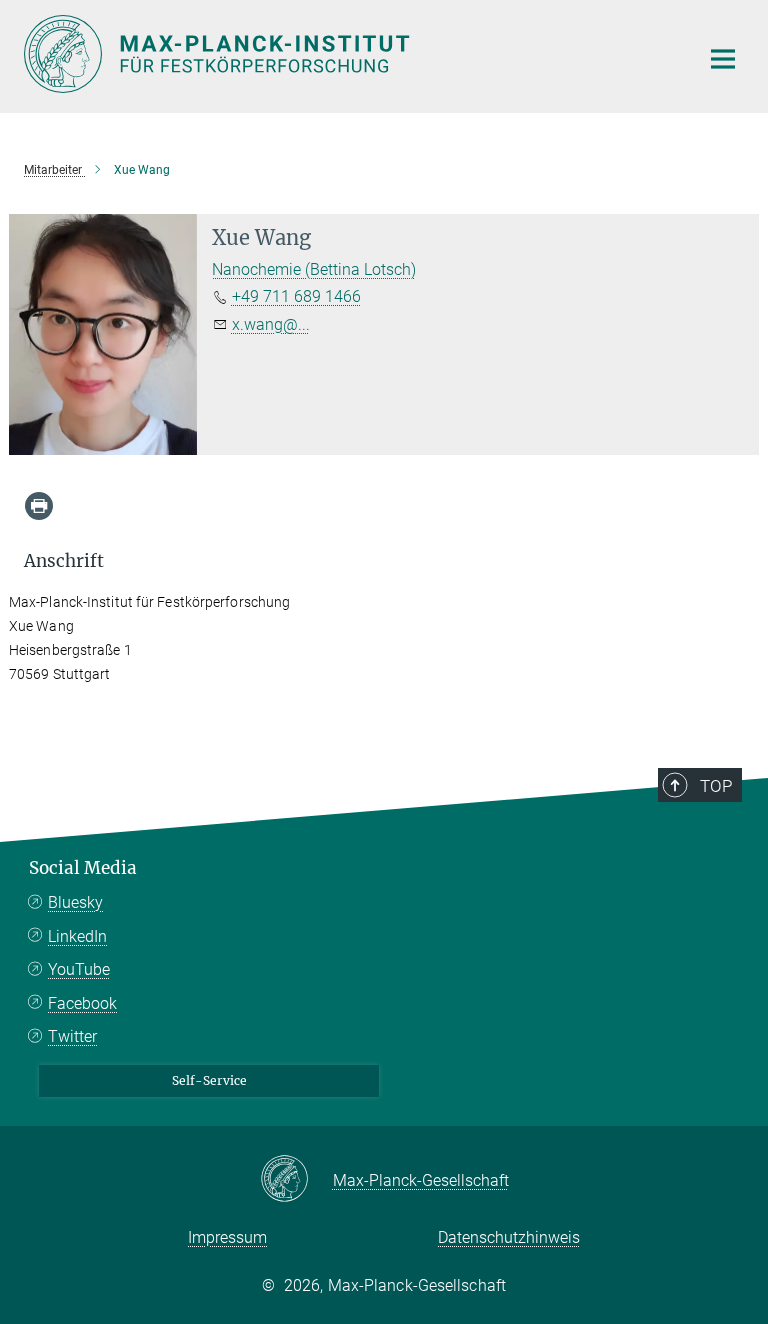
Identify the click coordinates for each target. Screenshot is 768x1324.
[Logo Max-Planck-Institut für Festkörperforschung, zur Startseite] (349, 54)
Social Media (83, 868)
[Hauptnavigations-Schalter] (723, 59)
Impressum (227, 1237)
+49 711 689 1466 (296, 296)
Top (716, 786)
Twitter (72, 1036)
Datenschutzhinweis (509, 1237)
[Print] (39, 506)
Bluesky (75, 902)
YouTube (79, 969)
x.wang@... (271, 324)
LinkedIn (77, 936)
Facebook (82, 1003)
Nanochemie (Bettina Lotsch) (314, 269)
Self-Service (209, 1080)
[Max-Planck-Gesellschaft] (296, 1180)
